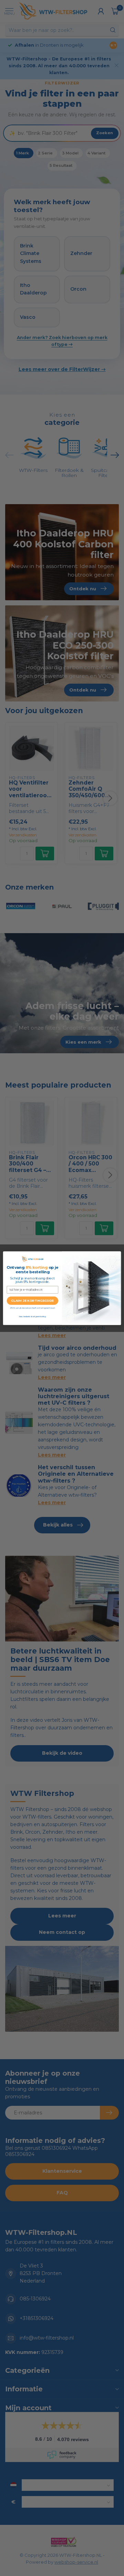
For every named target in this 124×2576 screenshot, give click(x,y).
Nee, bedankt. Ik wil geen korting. (33, 1316)
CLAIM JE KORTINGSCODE (32, 1301)
